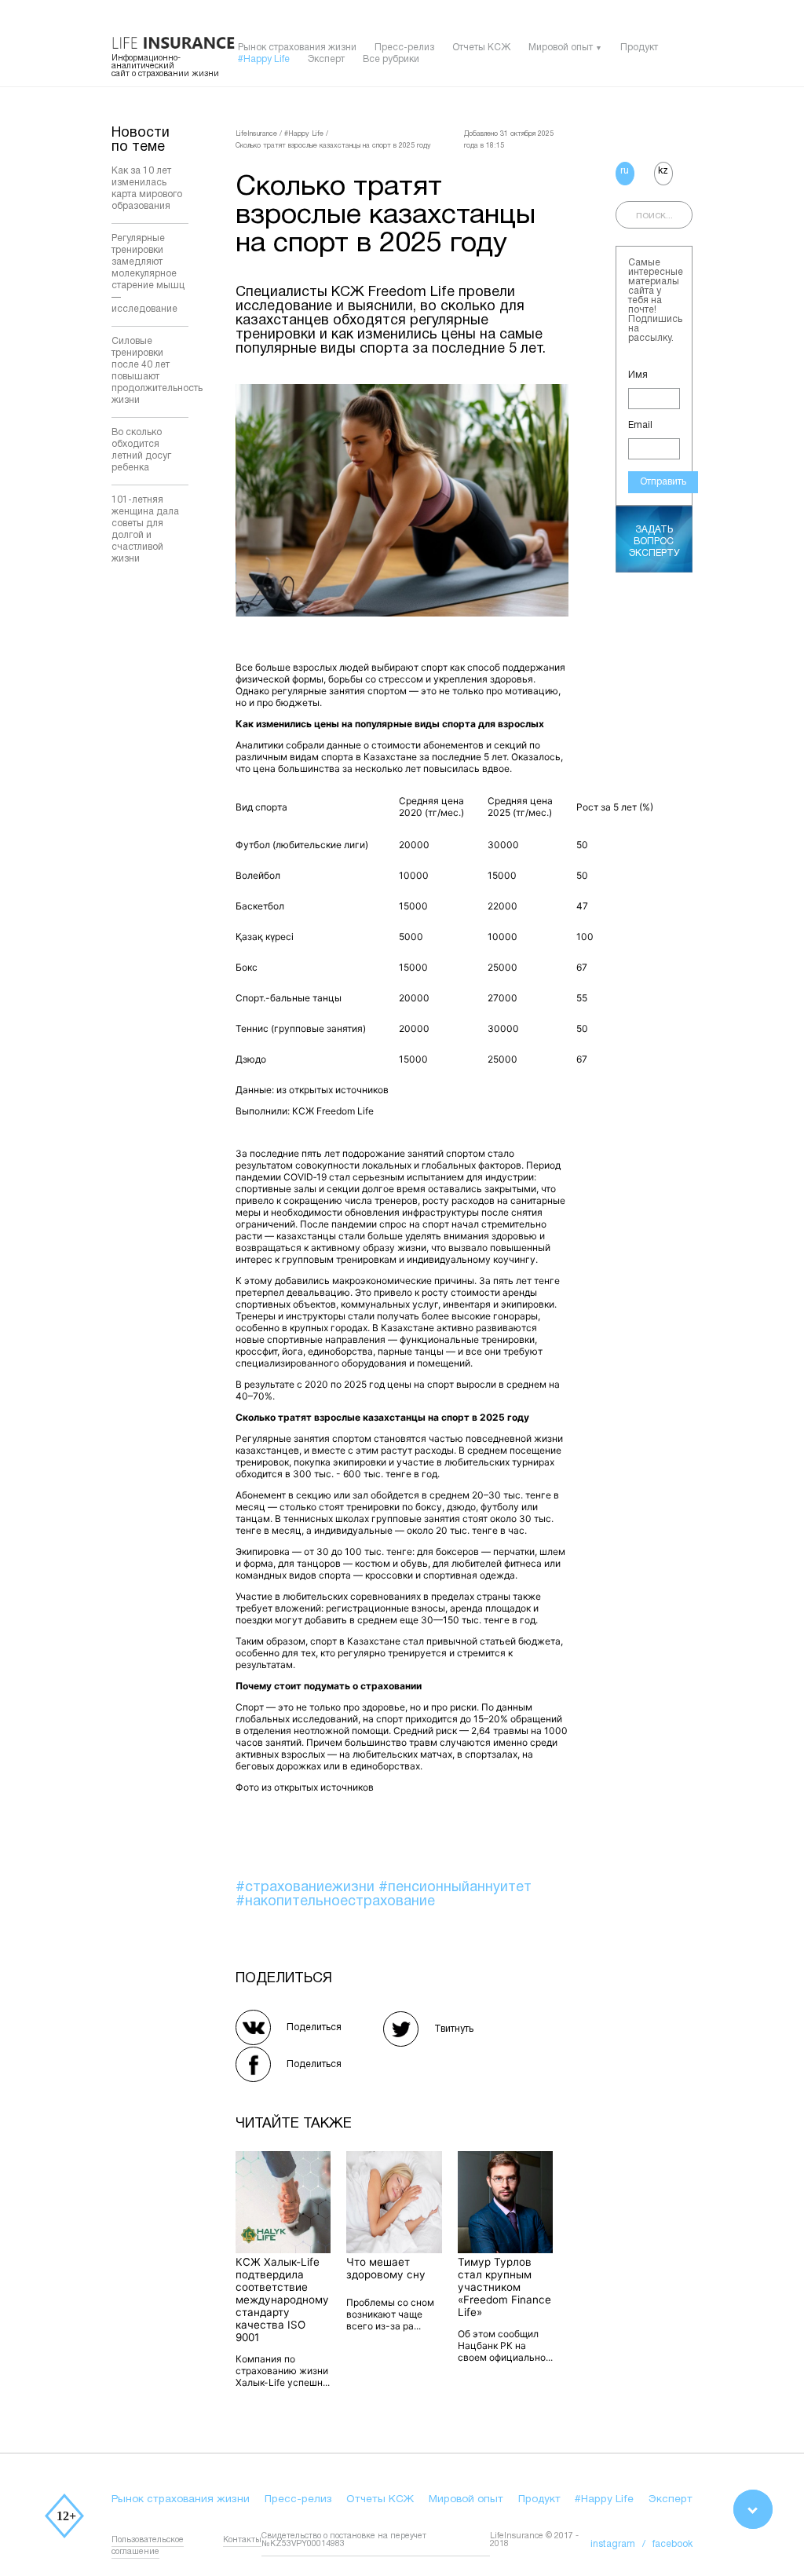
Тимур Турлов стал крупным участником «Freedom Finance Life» (504, 2287)
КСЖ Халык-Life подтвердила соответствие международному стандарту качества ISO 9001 (282, 2300)
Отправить (663, 482)
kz (663, 171)
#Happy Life (264, 59)
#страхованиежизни (307, 1888)
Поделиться (314, 2027)
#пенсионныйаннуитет (455, 1888)
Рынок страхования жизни (297, 48)
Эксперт (326, 59)
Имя (638, 375)
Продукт (639, 48)
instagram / (621, 2544)
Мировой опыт (561, 48)
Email (640, 425)
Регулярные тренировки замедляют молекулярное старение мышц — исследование (148, 274)
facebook (672, 2544)
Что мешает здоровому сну (386, 2268)
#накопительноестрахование (335, 1902)
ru (625, 171)
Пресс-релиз (404, 48)
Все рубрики (391, 59)
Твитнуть (454, 2029)
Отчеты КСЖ (481, 48)
